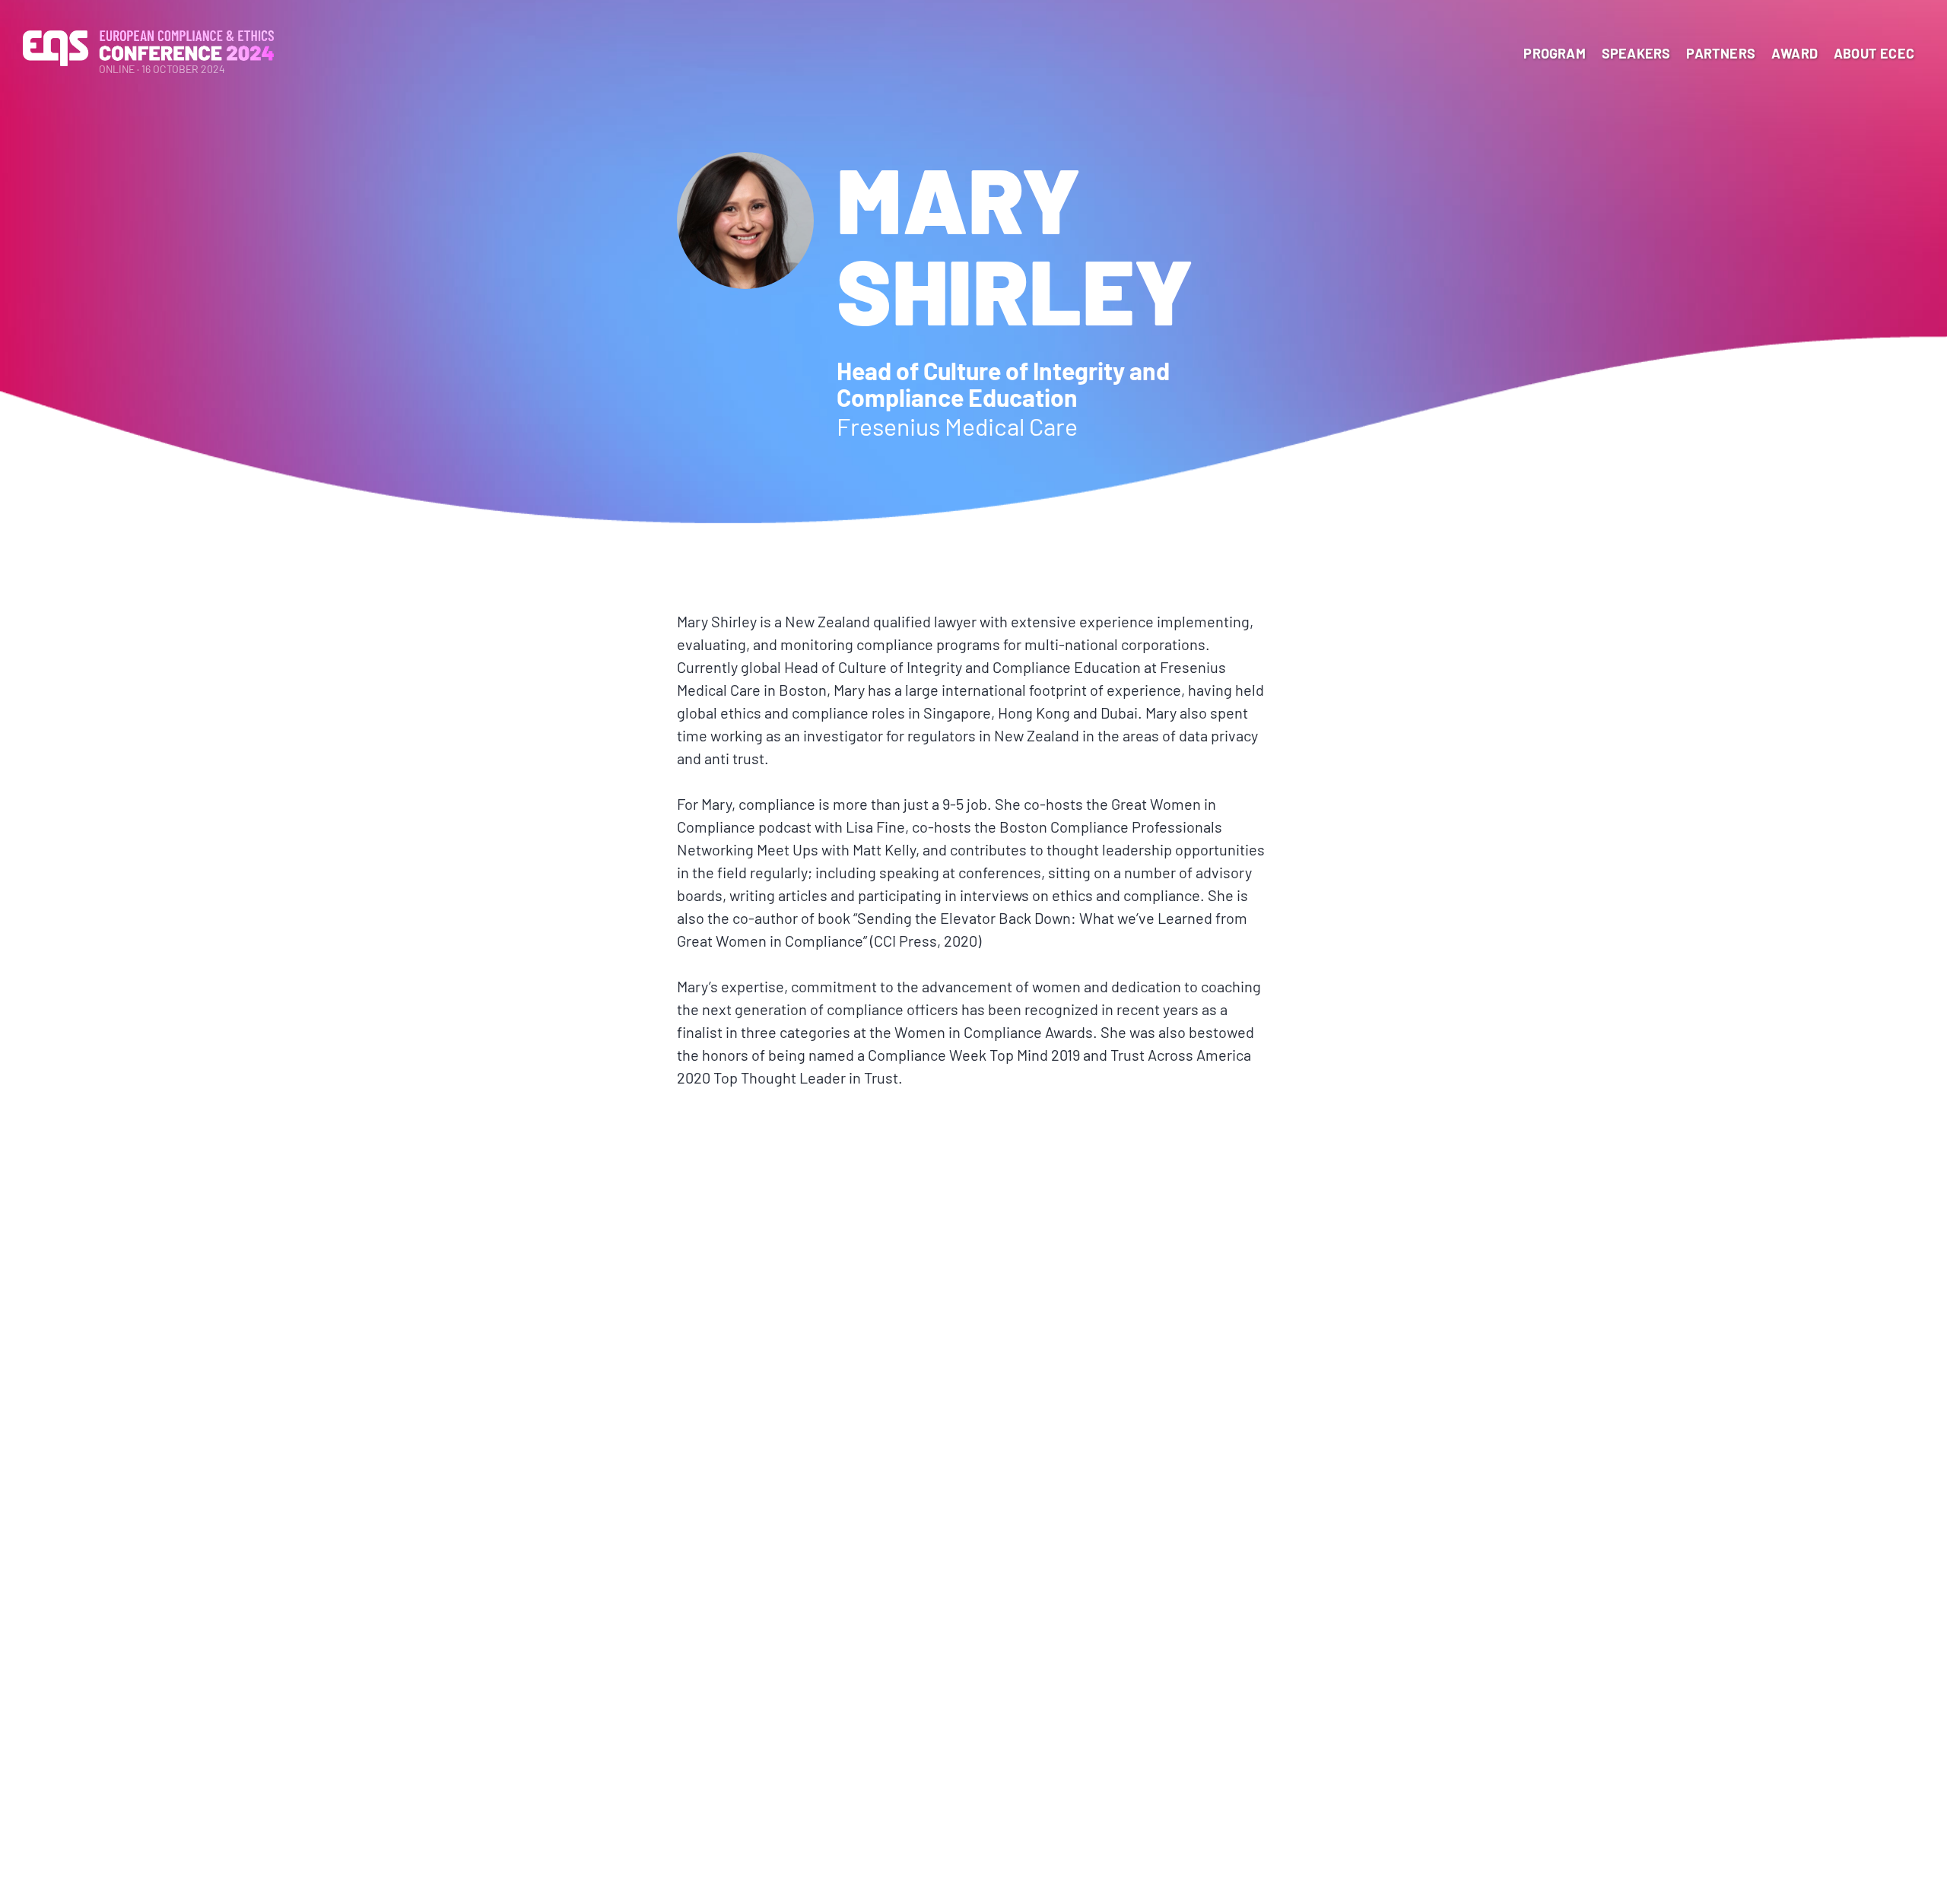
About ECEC (1874, 53)
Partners (1721, 53)
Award (1795, 53)
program (1554, 53)
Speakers (1636, 53)
